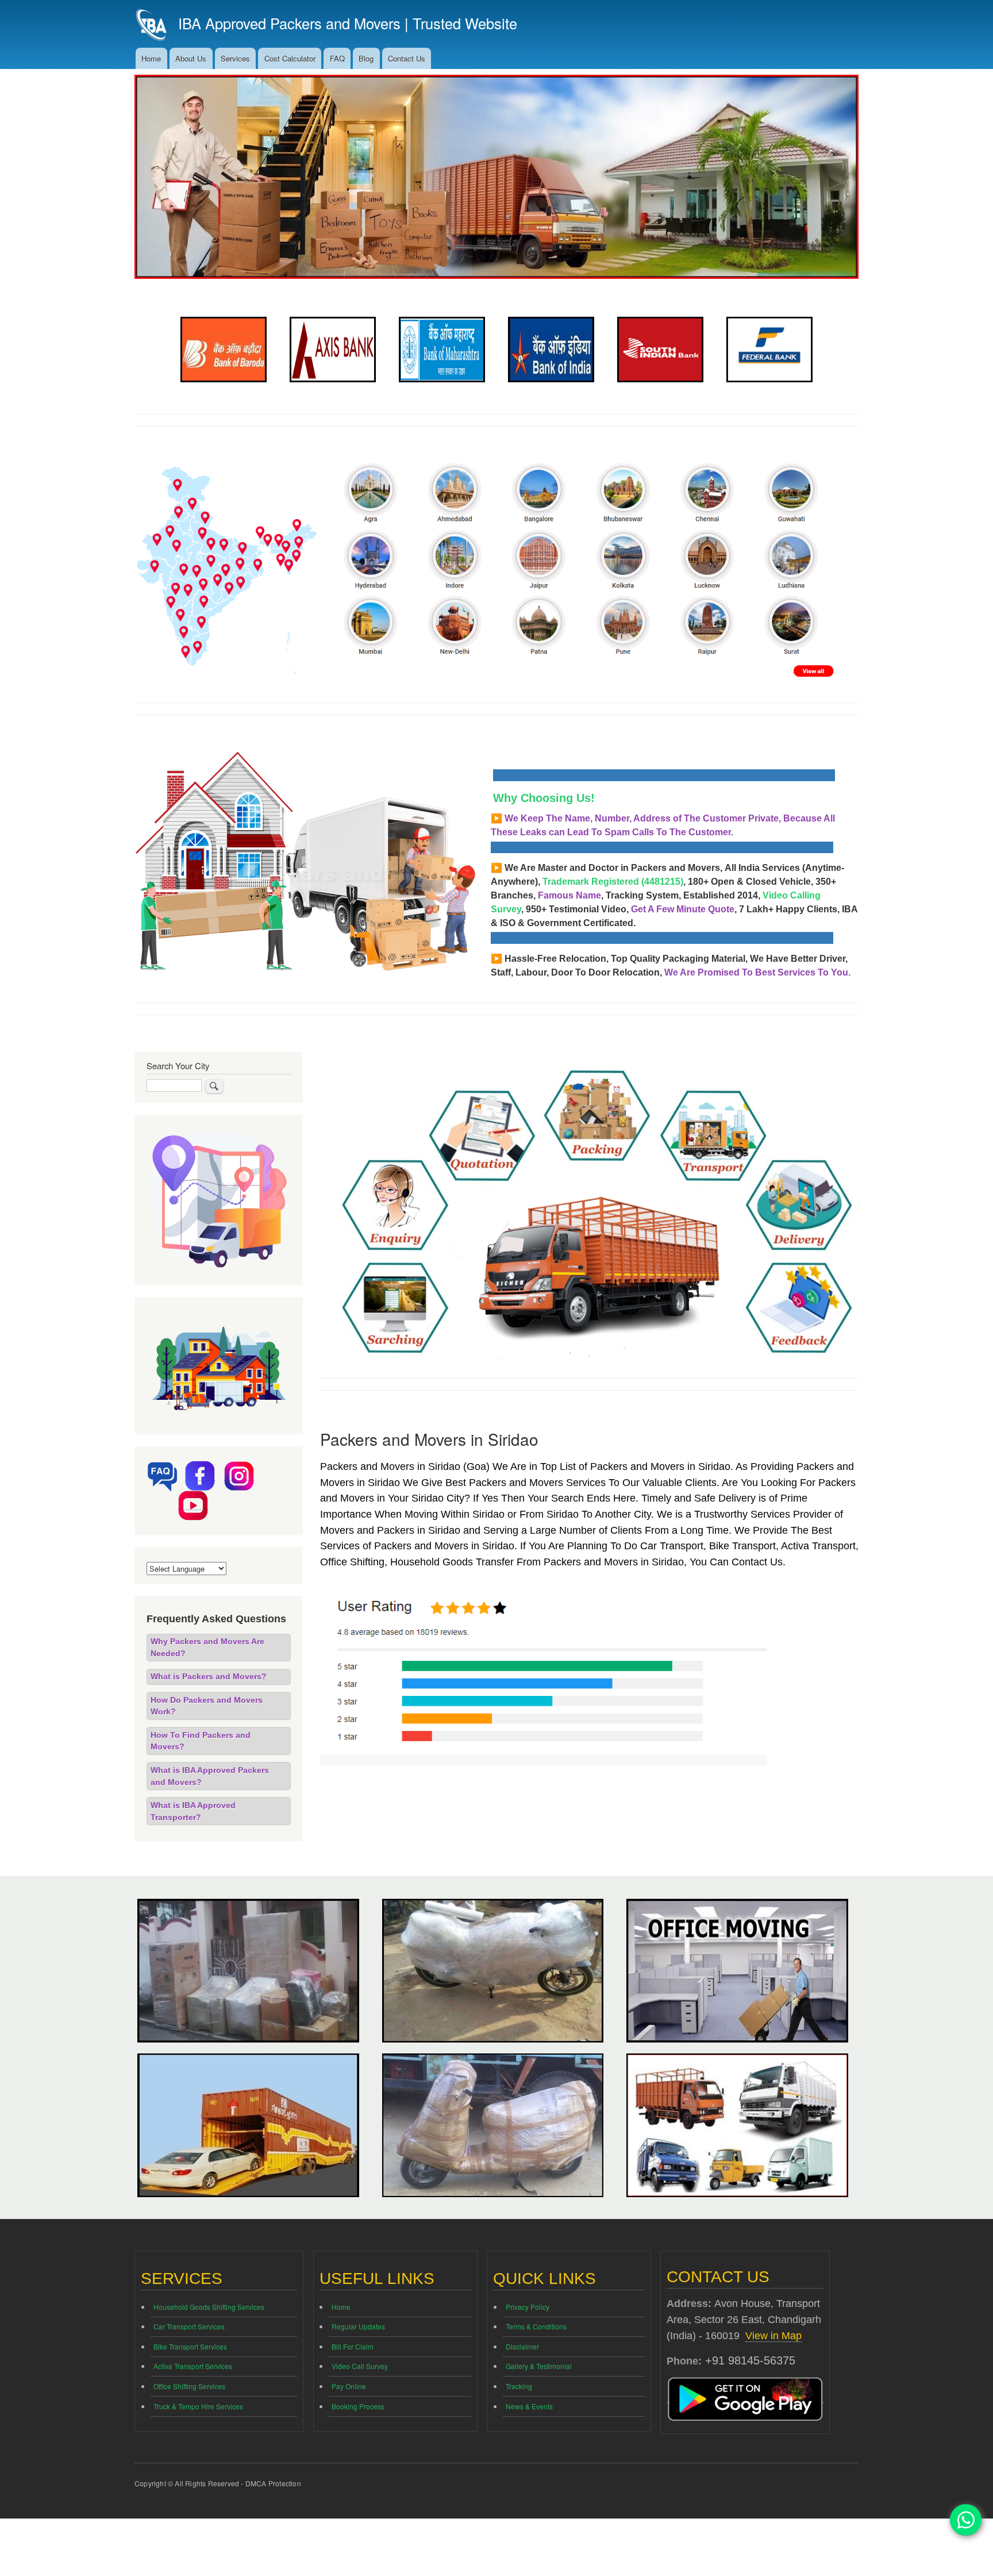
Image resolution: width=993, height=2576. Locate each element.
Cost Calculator (290, 58)
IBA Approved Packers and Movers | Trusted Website (348, 23)
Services (235, 58)
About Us (191, 58)
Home (151, 58)
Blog (366, 58)
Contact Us (407, 58)
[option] (224, 350)
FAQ (337, 58)
